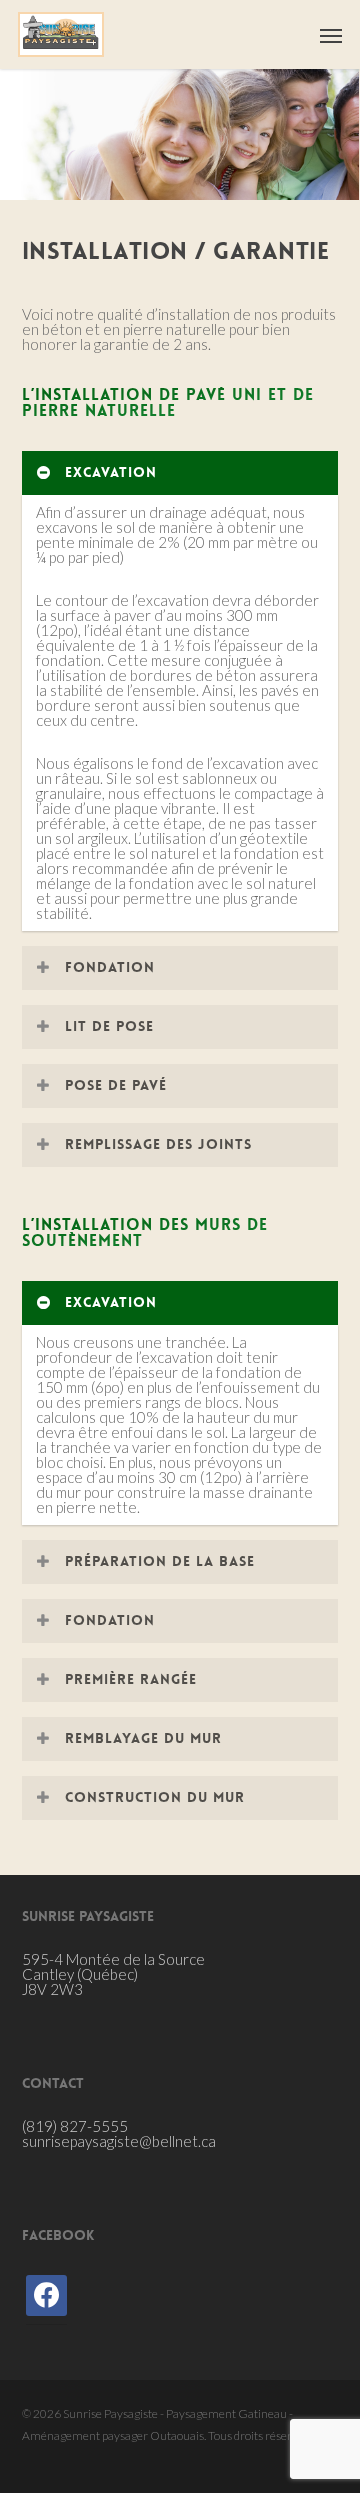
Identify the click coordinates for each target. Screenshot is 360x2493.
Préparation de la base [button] (160, 1561)
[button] (331, 35)
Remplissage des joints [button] (158, 1144)
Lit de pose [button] (109, 1026)
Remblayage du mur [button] (143, 1738)
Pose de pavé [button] (116, 1085)
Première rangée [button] (131, 1679)
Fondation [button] (110, 967)
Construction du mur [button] (155, 1797)
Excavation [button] (111, 472)
